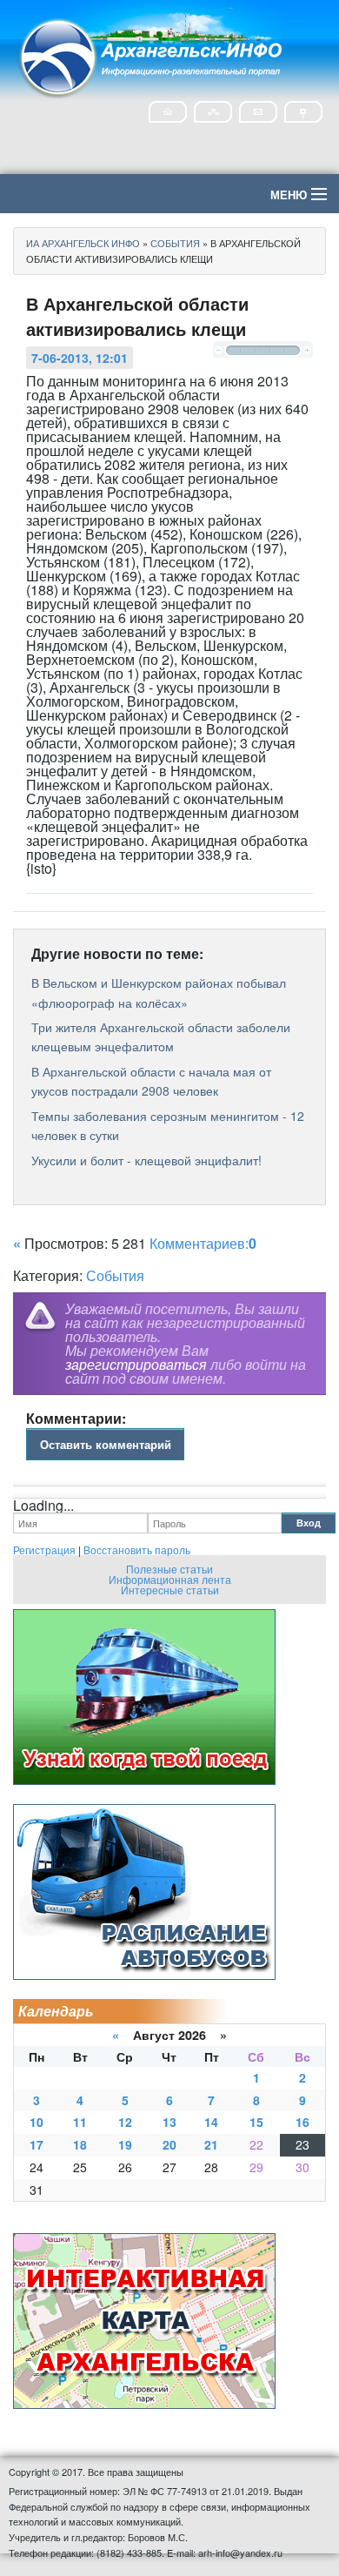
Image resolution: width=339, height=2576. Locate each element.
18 (80, 2144)
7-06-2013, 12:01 (80, 358)
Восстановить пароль (137, 1550)
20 (169, 2144)
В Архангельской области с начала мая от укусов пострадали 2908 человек (151, 1081)
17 (37, 2144)
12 (125, 2122)
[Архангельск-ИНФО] (152, 55)
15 (256, 2122)
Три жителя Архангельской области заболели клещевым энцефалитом (161, 1036)
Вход (309, 1523)
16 (302, 2122)
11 (80, 2122)
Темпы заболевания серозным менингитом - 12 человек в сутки (168, 1125)
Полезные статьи (169, 1569)
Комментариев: (203, 1243)
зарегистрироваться (136, 1364)
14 (211, 2122)
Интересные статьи (170, 1590)
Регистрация (44, 1550)
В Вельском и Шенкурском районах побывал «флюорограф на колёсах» (159, 992)
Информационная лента (170, 1579)
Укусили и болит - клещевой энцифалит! (146, 1160)
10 (37, 2122)
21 (211, 2144)
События (115, 1275)
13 (169, 2122)
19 (125, 2144)
